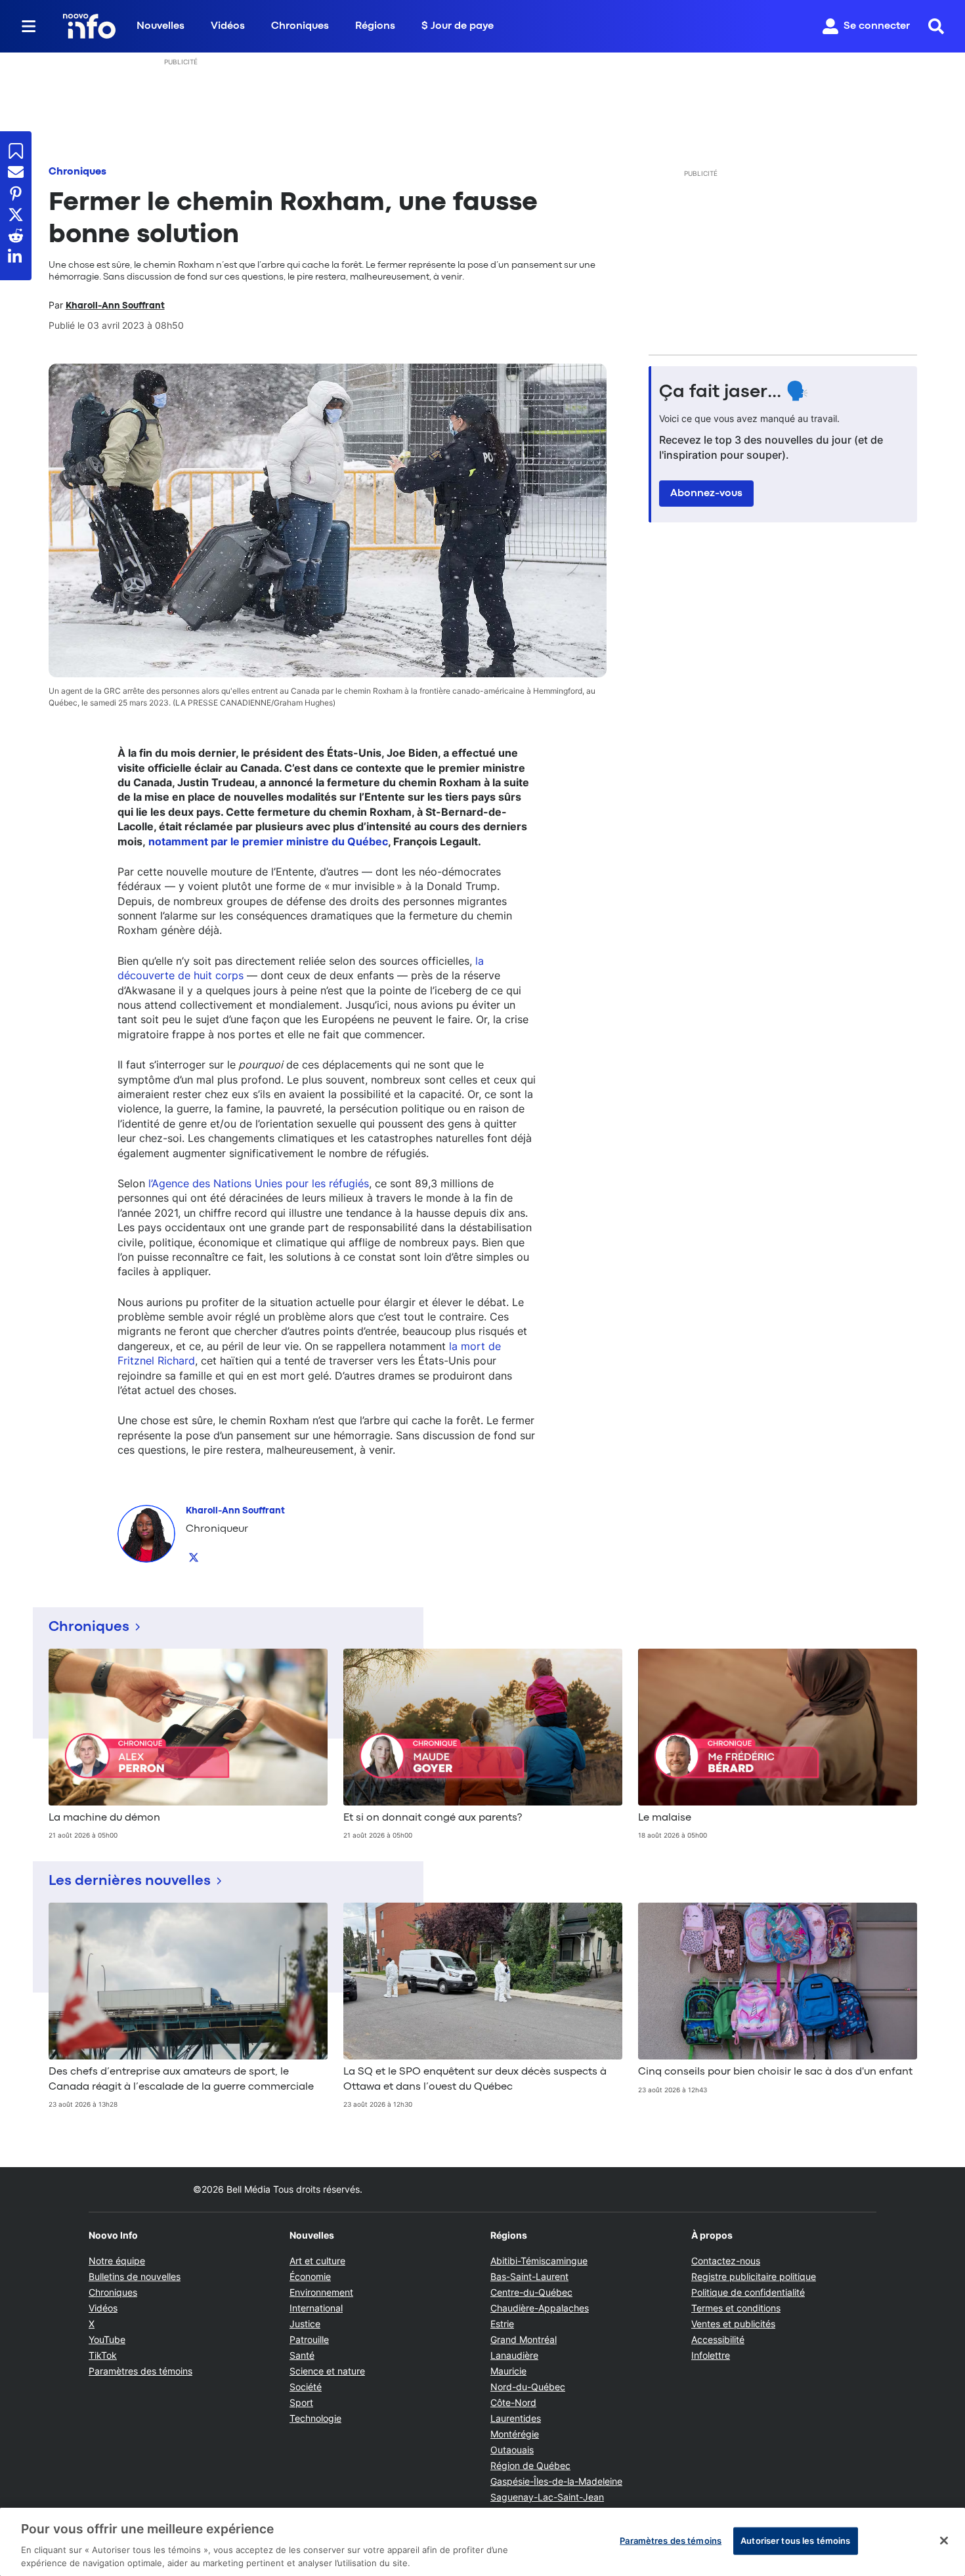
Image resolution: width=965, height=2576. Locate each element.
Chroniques (300, 26)
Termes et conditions (736, 2308)
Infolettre (711, 2355)
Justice (305, 2324)
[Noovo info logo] (89, 26)
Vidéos (228, 26)
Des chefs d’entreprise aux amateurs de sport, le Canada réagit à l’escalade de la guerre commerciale (181, 2079)
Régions (375, 26)
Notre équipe (117, 2261)
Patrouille (309, 2339)
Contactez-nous (726, 2261)
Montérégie (515, 2434)
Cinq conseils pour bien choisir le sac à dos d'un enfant (775, 2072)
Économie (310, 2276)
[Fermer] (944, 2541)
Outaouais (512, 2450)
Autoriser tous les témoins (795, 2541)
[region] (482, 2542)
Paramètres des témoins (140, 2371)
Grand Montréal (524, 2339)
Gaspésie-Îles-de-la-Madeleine (556, 2481)
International (316, 2308)
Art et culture (317, 2261)
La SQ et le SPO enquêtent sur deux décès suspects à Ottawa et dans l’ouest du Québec (475, 2079)
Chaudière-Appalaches (540, 2308)
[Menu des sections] (29, 26)
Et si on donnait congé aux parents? (433, 1818)
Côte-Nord (513, 2402)
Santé (302, 2355)
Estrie (502, 2324)
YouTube (107, 2339)
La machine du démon (104, 1818)
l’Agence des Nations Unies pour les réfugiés (259, 1183)
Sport (301, 2402)
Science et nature (327, 2371)
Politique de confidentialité (748, 2292)
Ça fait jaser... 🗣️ (734, 392)
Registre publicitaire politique (754, 2276)
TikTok (103, 2355)
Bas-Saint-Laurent (529, 2276)
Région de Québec (530, 2465)
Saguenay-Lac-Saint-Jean (547, 2497)
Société (306, 2387)
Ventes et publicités (733, 2324)
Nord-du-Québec (528, 2387)
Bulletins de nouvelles (135, 2276)
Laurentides (516, 2418)
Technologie (315, 2418)
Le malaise (665, 1818)
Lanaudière (514, 2355)
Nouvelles (161, 26)
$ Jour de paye (458, 26)
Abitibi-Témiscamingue (539, 2261)
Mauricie (508, 2371)
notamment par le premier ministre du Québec (268, 841)
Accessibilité (718, 2339)
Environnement (321, 2292)
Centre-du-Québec (531, 2292)
